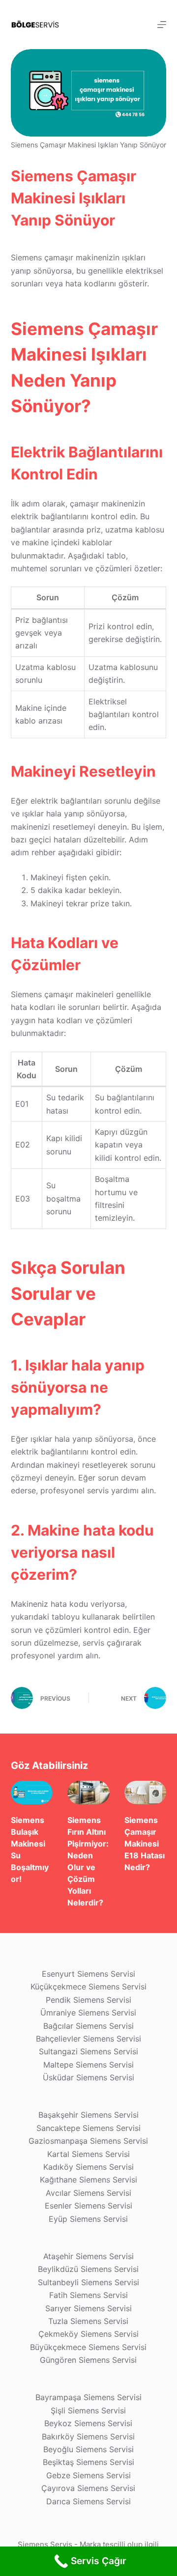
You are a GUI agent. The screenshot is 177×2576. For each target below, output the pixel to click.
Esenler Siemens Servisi (88, 2206)
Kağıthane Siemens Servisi (88, 2180)
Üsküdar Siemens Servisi (88, 2077)
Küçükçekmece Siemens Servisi (88, 1987)
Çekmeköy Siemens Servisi (88, 2334)
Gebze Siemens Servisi (88, 2475)
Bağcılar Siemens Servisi (88, 2026)
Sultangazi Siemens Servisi (88, 2051)
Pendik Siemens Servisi (88, 2000)
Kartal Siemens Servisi (88, 2154)
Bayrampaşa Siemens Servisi (88, 2397)
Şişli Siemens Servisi (88, 2410)
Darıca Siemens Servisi (88, 2501)
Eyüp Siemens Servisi (88, 2219)
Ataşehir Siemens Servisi (88, 2256)
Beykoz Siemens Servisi (88, 2423)
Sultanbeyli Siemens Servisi (88, 2282)
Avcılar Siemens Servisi (88, 2193)
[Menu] (162, 25)
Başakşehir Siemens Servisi (88, 2115)
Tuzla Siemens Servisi (88, 2321)
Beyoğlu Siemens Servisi (88, 2449)
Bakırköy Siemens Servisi (88, 2436)
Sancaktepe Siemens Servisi (88, 2128)
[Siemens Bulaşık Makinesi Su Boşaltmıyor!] (32, 1792)
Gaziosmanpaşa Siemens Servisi (88, 2141)
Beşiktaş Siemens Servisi (88, 2462)
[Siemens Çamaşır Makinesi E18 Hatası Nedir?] (146, 1792)
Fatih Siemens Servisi (88, 2295)
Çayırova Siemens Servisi (88, 2488)
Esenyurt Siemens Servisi (88, 1974)
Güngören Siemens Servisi (88, 2360)
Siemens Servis (45, 2544)
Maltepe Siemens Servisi (88, 2065)
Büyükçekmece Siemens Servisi (88, 2347)
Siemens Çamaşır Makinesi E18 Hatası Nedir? (145, 1844)
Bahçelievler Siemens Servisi (88, 2039)
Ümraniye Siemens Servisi (88, 2013)
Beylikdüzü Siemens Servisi (88, 2269)
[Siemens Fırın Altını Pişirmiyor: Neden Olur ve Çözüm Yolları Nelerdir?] (88, 1792)
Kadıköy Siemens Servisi (88, 2167)
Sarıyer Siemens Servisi (88, 2308)
